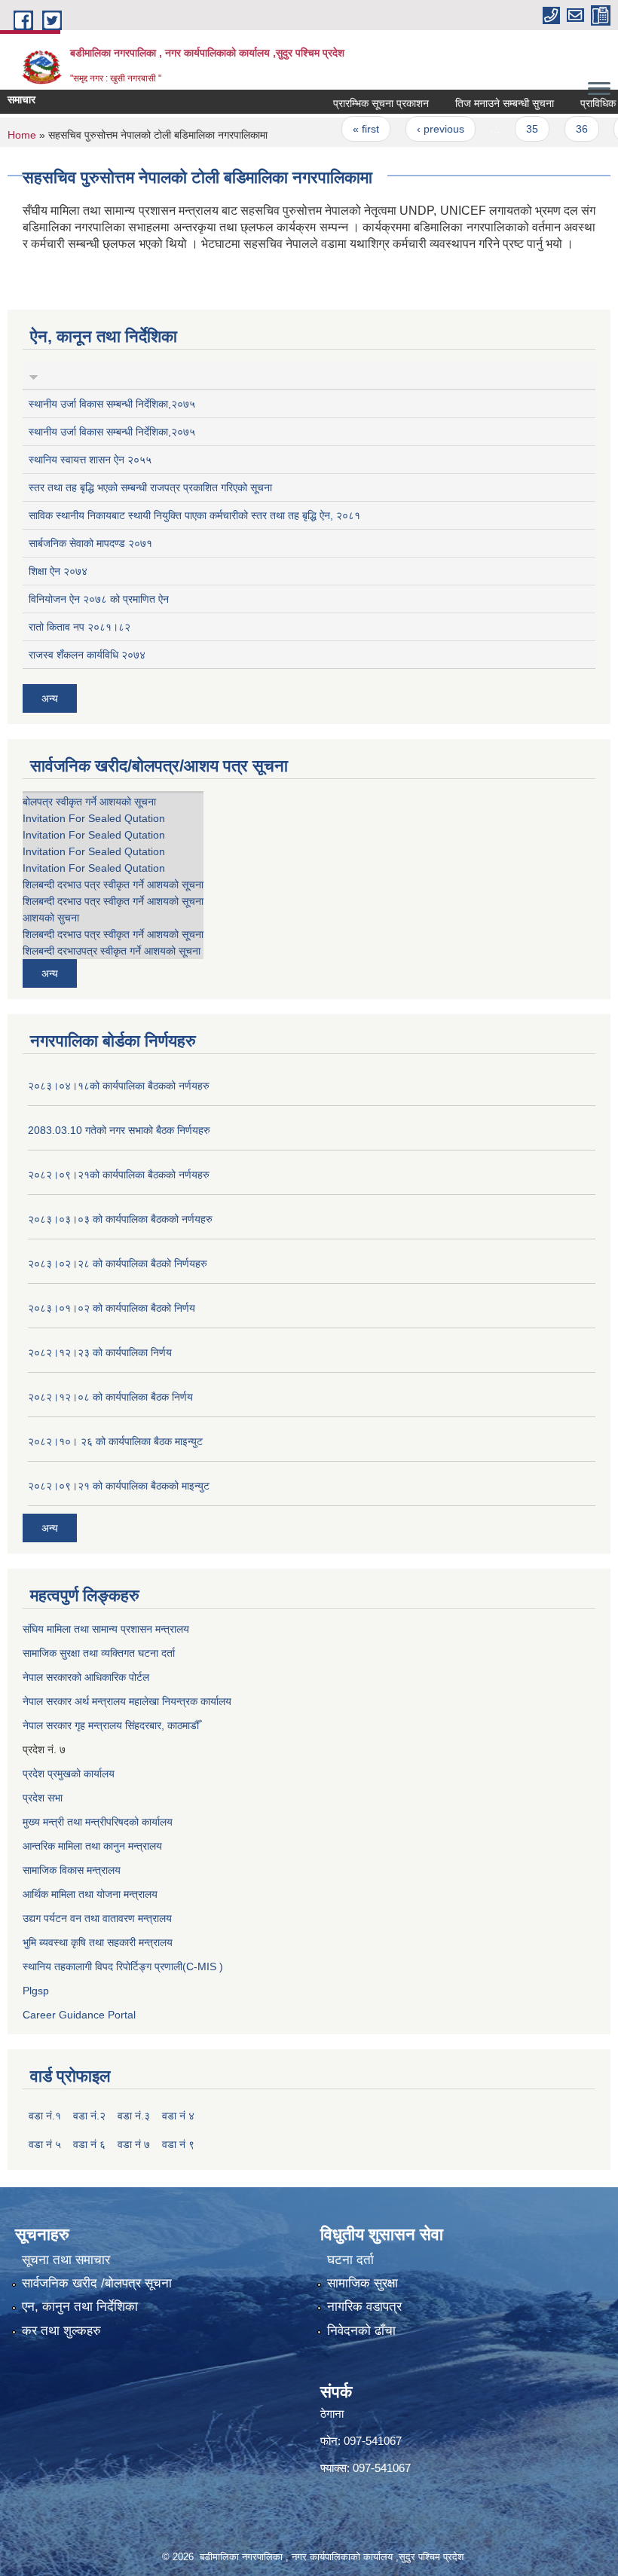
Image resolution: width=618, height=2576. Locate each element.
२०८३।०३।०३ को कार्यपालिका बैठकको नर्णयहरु (120, 1219)
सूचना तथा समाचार (66, 2260)
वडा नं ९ (178, 2144)
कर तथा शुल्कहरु (61, 2331)
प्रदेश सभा (43, 1798)
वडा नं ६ (89, 2144)
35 (509, 129)
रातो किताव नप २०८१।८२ (80, 627)
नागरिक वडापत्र (364, 2307)
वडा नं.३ (134, 2116)
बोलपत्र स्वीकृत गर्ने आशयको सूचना (89, 802)
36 (558, 129)
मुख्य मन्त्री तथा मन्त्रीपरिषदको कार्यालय (98, 1822)
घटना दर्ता (350, 2260)
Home (22, 135)
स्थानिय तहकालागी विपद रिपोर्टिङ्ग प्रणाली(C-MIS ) (123, 1966)
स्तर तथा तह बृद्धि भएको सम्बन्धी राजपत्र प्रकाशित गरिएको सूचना (150, 487)
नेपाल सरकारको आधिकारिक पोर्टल (86, 1677)
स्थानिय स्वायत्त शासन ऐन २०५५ (90, 460)
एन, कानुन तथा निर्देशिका (80, 2307)
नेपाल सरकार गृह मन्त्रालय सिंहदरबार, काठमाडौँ (111, 1725)
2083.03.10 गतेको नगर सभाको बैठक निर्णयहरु (119, 1130)
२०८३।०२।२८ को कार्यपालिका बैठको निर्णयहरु (118, 1264)
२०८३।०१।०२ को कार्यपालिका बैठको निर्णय (112, 1308)
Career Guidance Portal (79, 2015)
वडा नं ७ (134, 2144)
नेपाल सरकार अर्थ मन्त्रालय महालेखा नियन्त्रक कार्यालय (127, 1701)
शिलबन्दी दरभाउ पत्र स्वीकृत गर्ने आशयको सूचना (113, 885)
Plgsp (36, 1991)
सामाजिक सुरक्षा (363, 2283)
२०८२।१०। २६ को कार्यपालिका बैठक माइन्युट (115, 1441)
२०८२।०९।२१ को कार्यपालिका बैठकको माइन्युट (119, 1486)
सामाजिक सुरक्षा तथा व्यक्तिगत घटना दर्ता (99, 1653)
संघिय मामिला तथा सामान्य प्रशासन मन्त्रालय (106, 1629)
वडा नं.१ (45, 2116)
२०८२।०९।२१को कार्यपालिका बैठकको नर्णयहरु (119, 1175)
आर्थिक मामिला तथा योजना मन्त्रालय (90, 1894)
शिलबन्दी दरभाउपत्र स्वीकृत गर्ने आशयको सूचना (112, 951)
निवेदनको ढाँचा (361, 2331)
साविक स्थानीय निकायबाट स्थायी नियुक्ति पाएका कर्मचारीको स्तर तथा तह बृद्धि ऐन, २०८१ (194, 515)
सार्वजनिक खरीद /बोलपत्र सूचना (97, 2283)
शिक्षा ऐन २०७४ (58, 571)
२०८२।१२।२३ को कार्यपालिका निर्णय (100, 1352)
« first (343, 129)
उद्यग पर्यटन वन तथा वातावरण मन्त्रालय (97, 1918)
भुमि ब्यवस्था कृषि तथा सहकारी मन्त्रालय (98, 1942)
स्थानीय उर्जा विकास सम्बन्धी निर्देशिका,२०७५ (112, 404)
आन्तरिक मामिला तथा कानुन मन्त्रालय (92, 1846)
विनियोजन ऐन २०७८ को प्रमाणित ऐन (99, 599)
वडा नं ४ (178, 2116)
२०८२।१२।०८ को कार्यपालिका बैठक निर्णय (110, 1397)
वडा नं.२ (89, 2116)
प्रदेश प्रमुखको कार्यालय (69, 1774)
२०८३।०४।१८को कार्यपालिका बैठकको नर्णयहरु (119, 1086)
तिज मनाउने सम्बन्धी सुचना (481, 103)
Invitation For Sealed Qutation (94, 818)
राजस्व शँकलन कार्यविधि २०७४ (87, 655)
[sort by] (34, 375)
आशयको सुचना (51, 918)
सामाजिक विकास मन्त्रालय (72, 1870)
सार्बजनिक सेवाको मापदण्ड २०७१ (90, 543)
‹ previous (417, 129)
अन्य (50, 698)
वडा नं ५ (45, 2144)
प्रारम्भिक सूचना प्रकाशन (358, 103)
